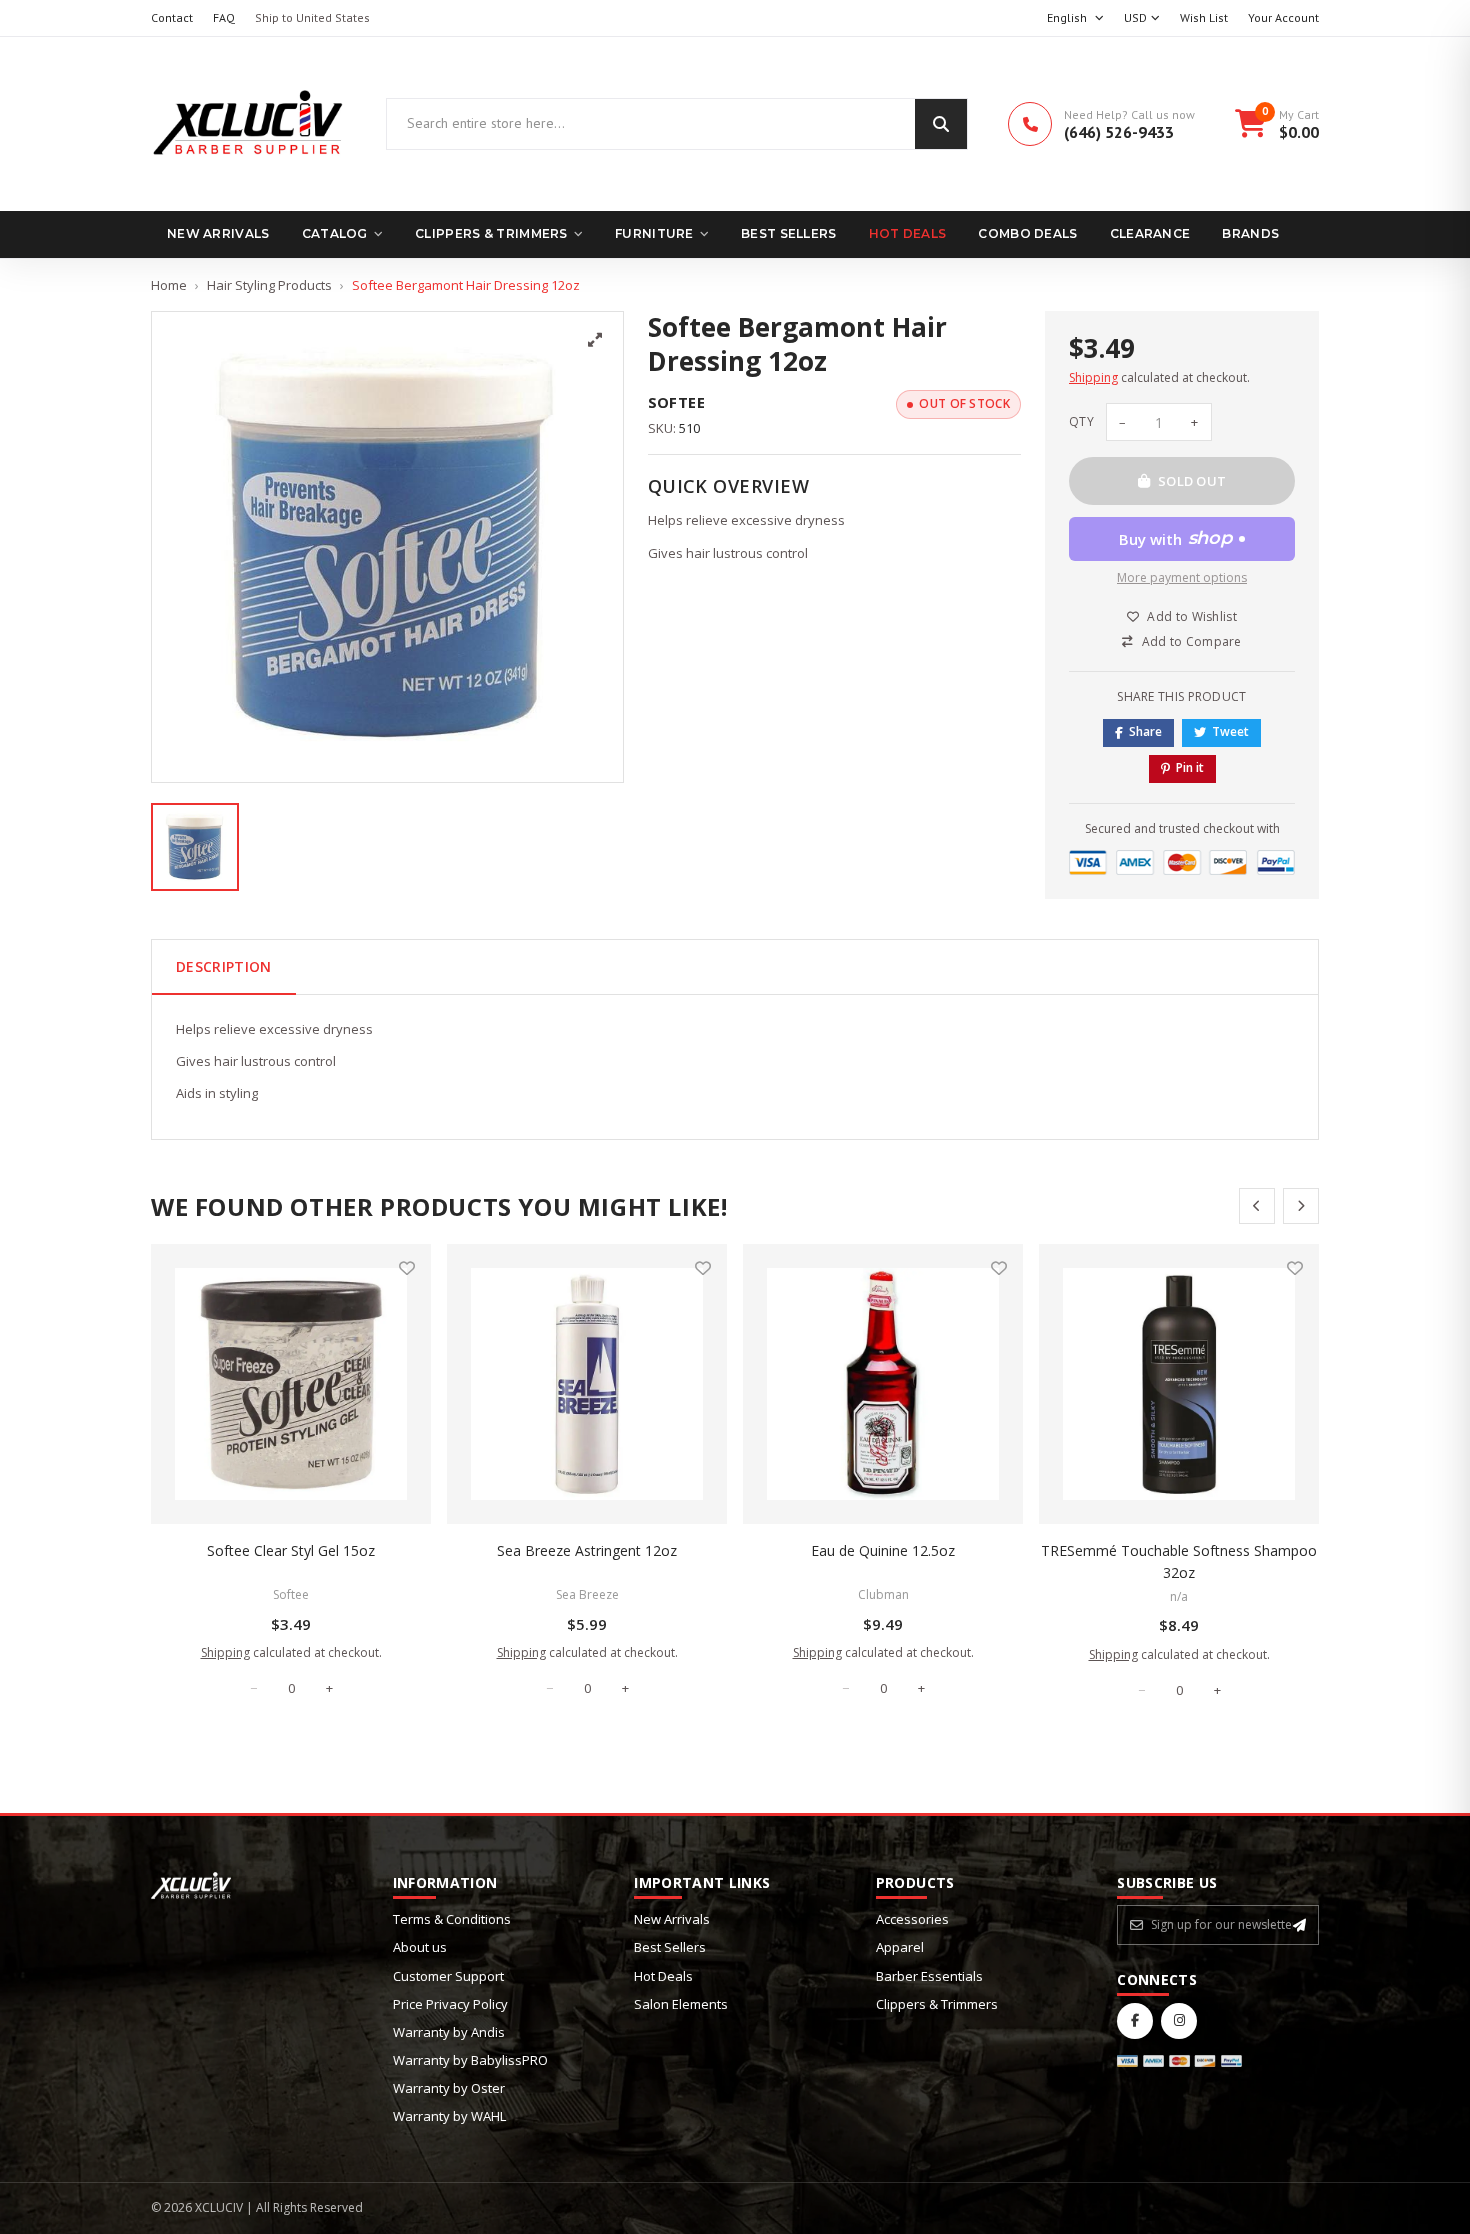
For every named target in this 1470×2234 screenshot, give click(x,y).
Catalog (335, 233)
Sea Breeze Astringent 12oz (587, 1550)
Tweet (1230, 731)
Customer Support (448, 1976)
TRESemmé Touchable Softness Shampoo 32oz (1179, 1561)
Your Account (1283, 17)
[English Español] (1075, 18)
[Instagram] (1179, 2021)
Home (169, 285)
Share (1145, 731)
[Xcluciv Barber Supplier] (248, 124)
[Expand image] (595, 340)
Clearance (1150, 233)
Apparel (900, 1947)
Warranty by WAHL (449, 2116)
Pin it (1190, 767)
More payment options (1182, 577)
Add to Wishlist (1192, 616)
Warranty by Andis (449, 2032)
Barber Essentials (929, 1976)
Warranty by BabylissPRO (470, 2060)
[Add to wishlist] (407, 1268)
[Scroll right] (1301, 1206)
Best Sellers (789, 233)
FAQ (224, 17)
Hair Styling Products (269, 285)
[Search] (941, 124)
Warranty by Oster (449, 2088)
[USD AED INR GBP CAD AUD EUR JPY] (1142, 18)
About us (420, 1947)
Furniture (654, 233)
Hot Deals (908, 233)
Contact (172, 17)
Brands (1250, 233)
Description (224, 966)
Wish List (1204, 17)
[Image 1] (195, 847)
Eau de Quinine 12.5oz (883, 1550)
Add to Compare (1192, 641)
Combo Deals (1027, 233)
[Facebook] (1135, 2021)
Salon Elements (681, 2004)
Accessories (912, 1919)
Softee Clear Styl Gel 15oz (291, 1550)
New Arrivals (218, 233)
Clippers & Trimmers (491, 233)
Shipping (1093, 377)
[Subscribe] (1299, 1925)
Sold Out (1192, 481)
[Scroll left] (1257, 1206)
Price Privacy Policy (450, 2004)
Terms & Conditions (452, 1919)
